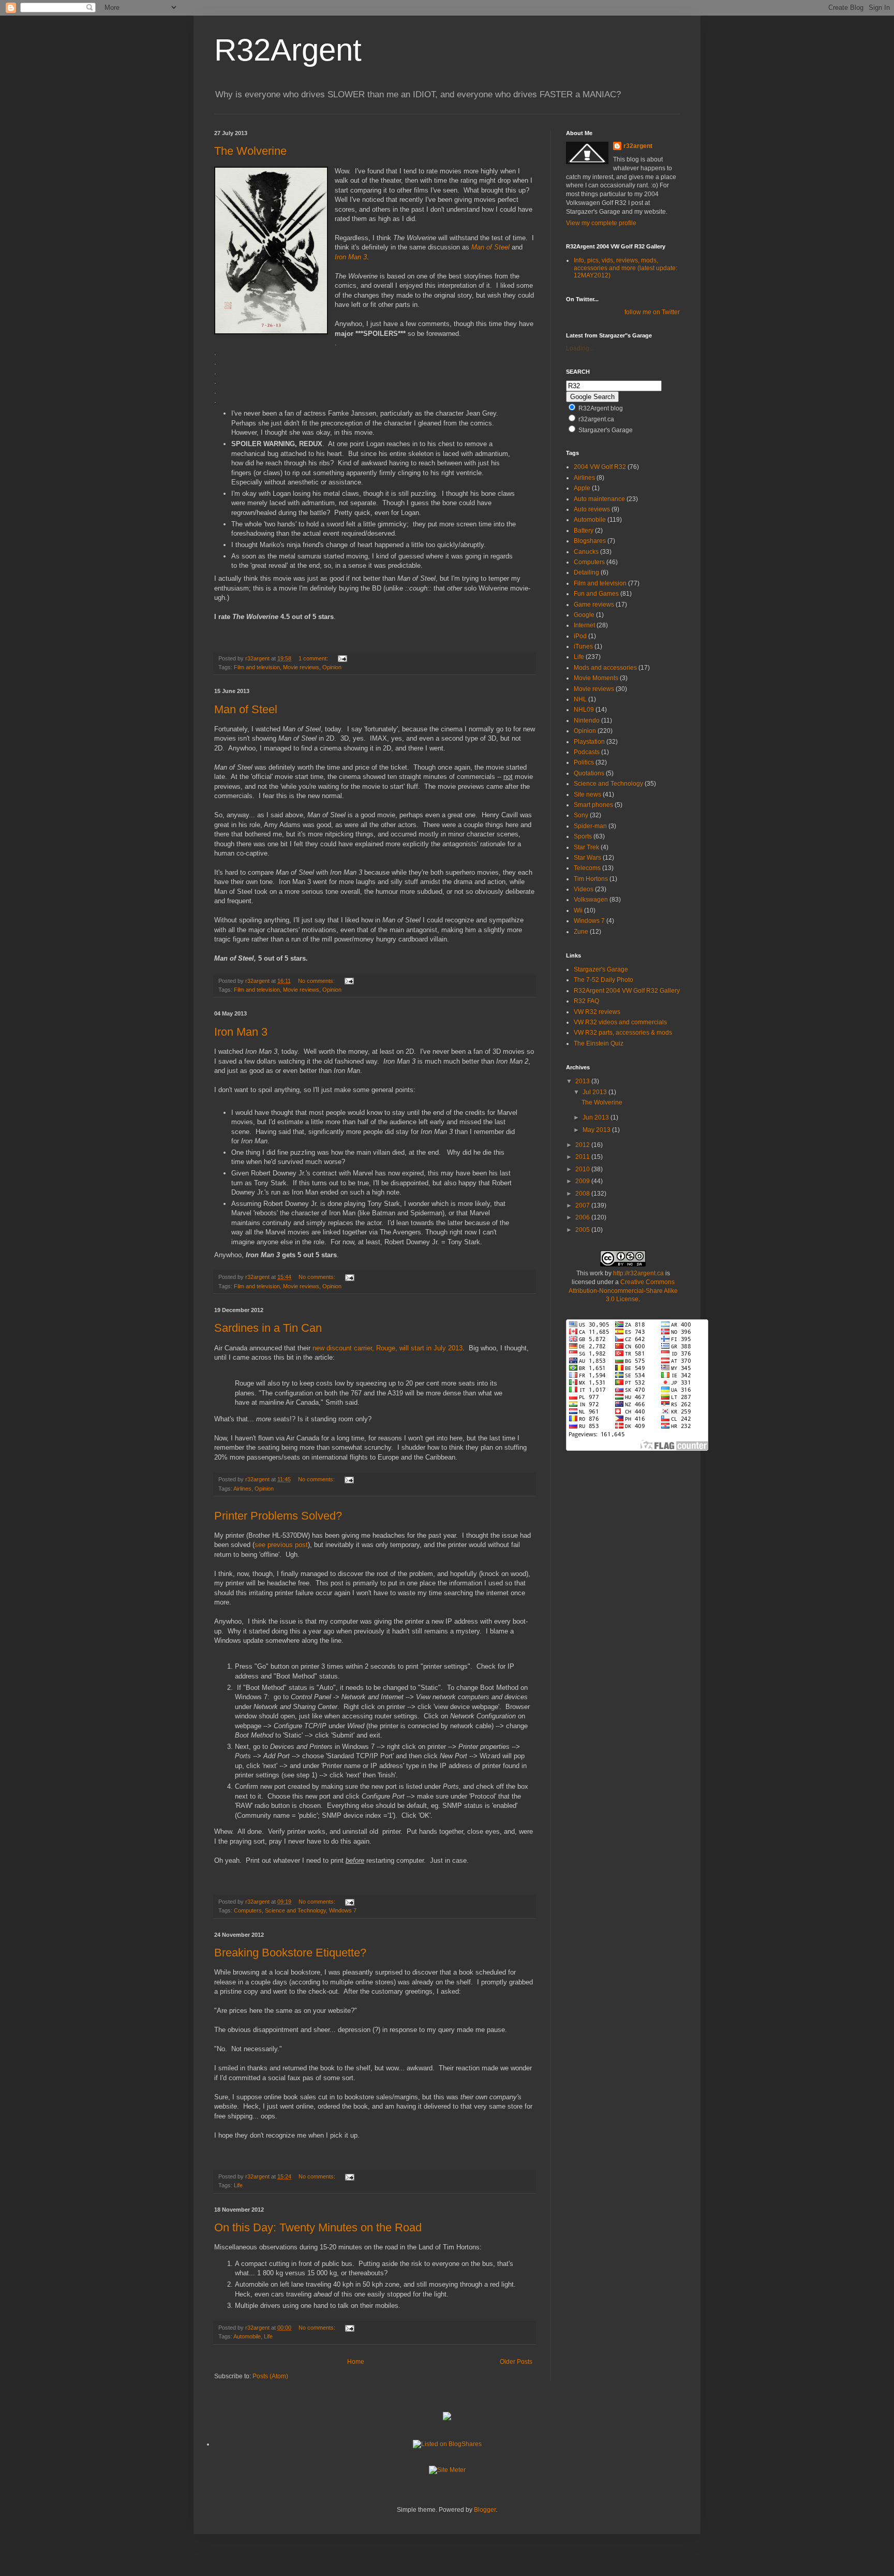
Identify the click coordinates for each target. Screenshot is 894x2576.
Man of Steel (246, 709)
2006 (583, 1217)
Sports (583, 836)
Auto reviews (592, 509)
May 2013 (597, 1130)
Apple (582, 488)
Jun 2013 (597, 1117)
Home (356, 2362)
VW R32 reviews (597, 1012)
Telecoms (587, 868)
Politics (584, 762)
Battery (584, 531)
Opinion (332, 667)
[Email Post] (342, 658)
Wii (578, 910)
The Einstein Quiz (599, 1043)
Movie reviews (301, 667)
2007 (583, 1205)
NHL (580, 699)
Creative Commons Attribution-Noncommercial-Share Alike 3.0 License (623, 1291)
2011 (583, 1157)
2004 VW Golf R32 (600, 467)
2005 (583, 1230)
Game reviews (594, 605)
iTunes (583, 646)
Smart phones (593, 805)
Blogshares (590, 541)
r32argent (638, 146)
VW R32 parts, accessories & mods (623, 1033)
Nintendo (587, 720)
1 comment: (314, 658)
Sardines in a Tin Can (268, 1328)
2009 (583, 1181)
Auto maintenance (599, 499)
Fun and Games (596, 594)
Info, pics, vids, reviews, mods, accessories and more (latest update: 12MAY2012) (625, 268)
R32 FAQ (586, 1001)
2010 (583, 1169)
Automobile (247, 2336)
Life (238, 2185)
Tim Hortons (591, 879)
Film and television (257, 667)
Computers (248, 1910)
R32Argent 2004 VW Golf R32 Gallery (627, 991)
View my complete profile (601, 223)
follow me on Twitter (652, 312)
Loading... (580, 348)
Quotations (589, 773)
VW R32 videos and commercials (620, 1022)
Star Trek (586, 847)
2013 (583, 1081)
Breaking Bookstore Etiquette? (290, 1953)
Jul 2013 (595, 1092)
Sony (581, 815)
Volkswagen (591, 900)
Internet (584, 625)
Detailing (586, 572)
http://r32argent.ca (638, 1273)
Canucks (586, 552)
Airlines (242, 1489)
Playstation (589, 742)
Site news (587, 794)
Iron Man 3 (241, 1032)
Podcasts (587, 752)
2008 (583, 1194)
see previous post (281, 1545)
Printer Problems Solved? (278, 1516)
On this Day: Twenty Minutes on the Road (318, 2227)
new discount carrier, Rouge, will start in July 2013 (388, 1348)
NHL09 (584, 710)
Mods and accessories (605, 668)
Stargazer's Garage (601, 969)
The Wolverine (250, 151)
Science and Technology (295, 1910)
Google (584, 615)
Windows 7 (343, 1910)
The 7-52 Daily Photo (604, 980)
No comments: (317, 981)
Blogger (485, 2510)
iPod (580, 636)
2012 (583, 1145)
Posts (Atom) (270, 2376)
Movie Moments (596, 678)
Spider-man (590, 826)
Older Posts (516, 2362)
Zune (581, 932)
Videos (584, 889)
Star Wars (587, 858)
